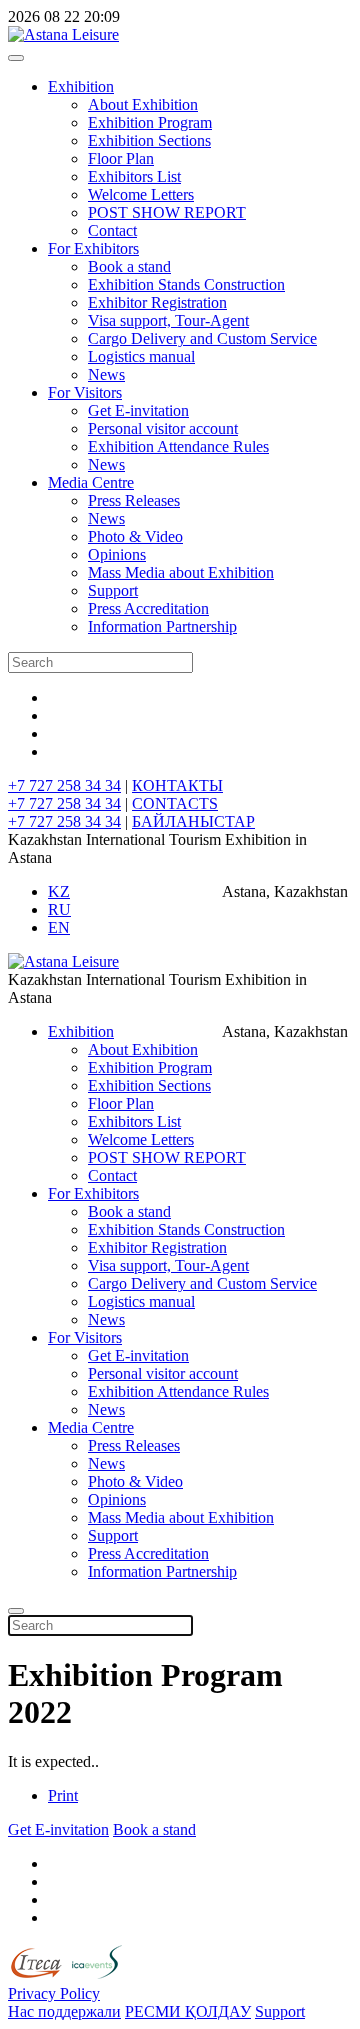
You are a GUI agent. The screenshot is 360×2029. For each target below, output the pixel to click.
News (106, 374)
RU (59, 909)
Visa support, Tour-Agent (168, 320)
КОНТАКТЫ (177, 785)
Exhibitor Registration (157, 302)
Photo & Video (135, 536)
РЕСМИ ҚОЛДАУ (188, 2011)
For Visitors (85, 392)
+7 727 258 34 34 (64, 785)
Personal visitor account (163, 428)
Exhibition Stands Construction (186, 284)
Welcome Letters (141, 194)
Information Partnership (162, 626)
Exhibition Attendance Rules (178, 446)
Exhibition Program (150, 122)
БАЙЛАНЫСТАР (193, 821)
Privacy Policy (54, 1993)
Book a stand (129, 266)
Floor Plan (121, 158)
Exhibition (81, 86)
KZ (59, 891)
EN (59, 927)
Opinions (117, 554)
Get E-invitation (138, 410)
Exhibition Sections (149, 140)
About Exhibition (143, 104)
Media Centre (91, 482)
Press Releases (134, 500)
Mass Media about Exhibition (181, 572)
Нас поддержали (64, 2011)
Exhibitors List (134, 176)
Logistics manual (141, 356)
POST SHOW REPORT (167, 212)
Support (113, 590)
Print (63, 1795)
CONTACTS (175, 803)
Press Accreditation (148, 608)
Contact (112, 230)
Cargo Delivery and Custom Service (202, 338)
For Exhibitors (93, 248)
